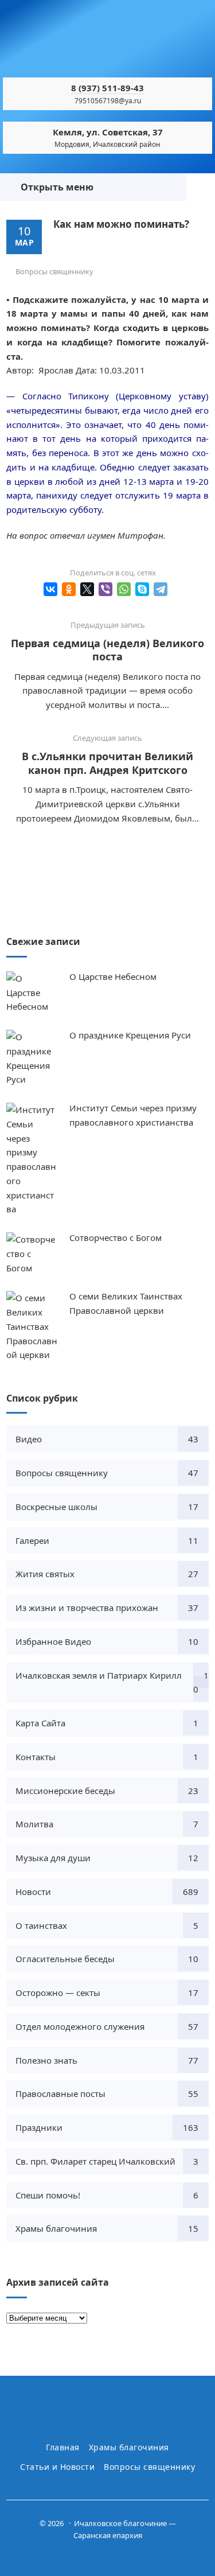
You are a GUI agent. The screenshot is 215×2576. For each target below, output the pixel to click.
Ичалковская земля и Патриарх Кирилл (99, 1675)
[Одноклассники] (69, 589)
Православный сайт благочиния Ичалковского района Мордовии (108, 43)
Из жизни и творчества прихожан (87, 1608)
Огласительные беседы (65, 1959)
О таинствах (41, 1925)
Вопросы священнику (54, 271)
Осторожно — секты (58, 1993)
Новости (33, 1892)
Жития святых (45, 1574)
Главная (63, 2447)
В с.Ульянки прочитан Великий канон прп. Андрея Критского (107, 763)
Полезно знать (46, 2060)
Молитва (34, 1824)
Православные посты (60, 2094)
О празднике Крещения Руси (130, 1035)
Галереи (32, 1540)
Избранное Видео (53, 1641)
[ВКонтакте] (50, 589)
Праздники (39, 2127)
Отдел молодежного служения (80, 2026)
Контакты (36, 1757)
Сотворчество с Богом (116, 1238)
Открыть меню (55, 187)
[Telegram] (161, 589)
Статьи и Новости (57, 2467)
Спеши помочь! (48, 2195)
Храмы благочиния (56, 2228)
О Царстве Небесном (113, 976)
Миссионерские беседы (65, 1791)
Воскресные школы (56, 1507)
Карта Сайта (40, 1723)
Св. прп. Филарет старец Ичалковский (95, 2161)
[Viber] (105, 589)
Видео (29, 1439)
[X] (87, 589)
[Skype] (142, 589)
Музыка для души (53, 1858)
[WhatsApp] (124, 589)
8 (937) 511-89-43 (107, 88)
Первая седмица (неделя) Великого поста (107, 650)
